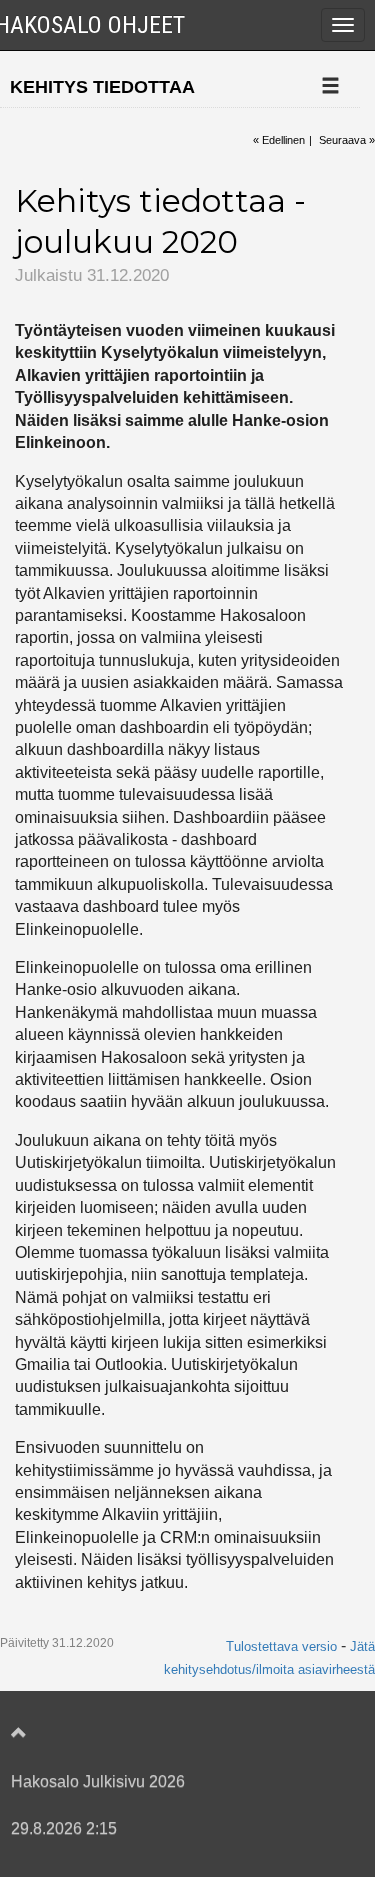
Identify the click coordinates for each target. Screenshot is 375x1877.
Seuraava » (347, 140)
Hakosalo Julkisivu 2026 (98, 1781)
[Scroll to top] (167, 1734)
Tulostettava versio (281, 1646)
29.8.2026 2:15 (64, 1828)
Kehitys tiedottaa (102, 87)
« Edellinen (279, 140)
